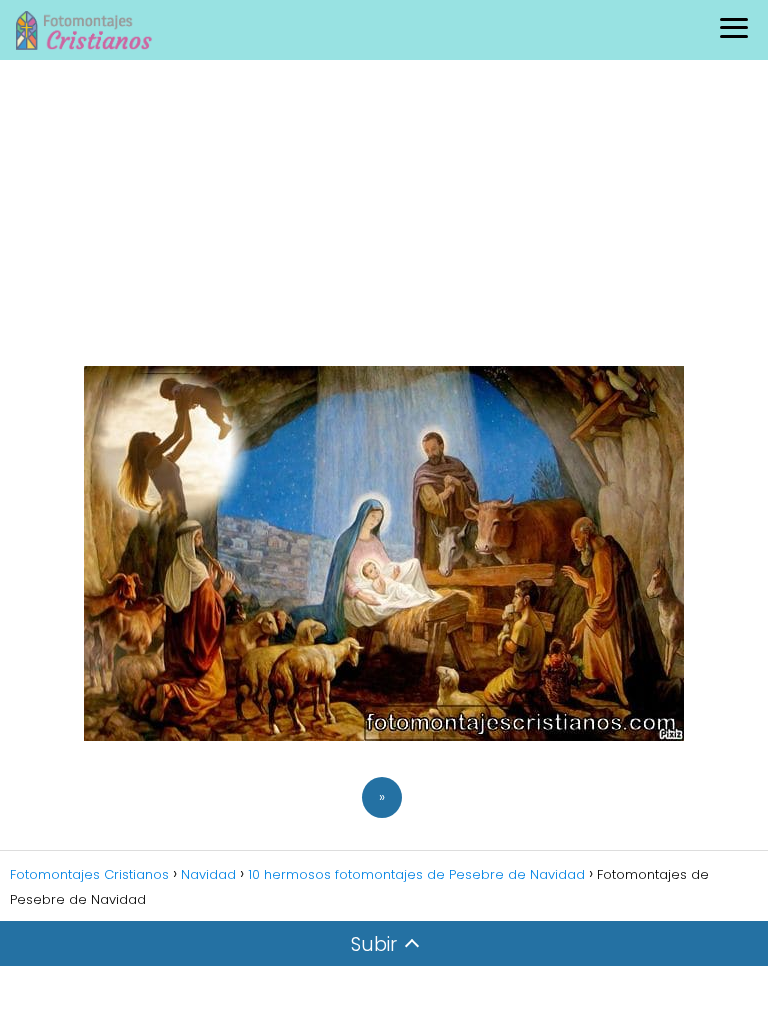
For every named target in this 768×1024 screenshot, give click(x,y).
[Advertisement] (384, 210)
